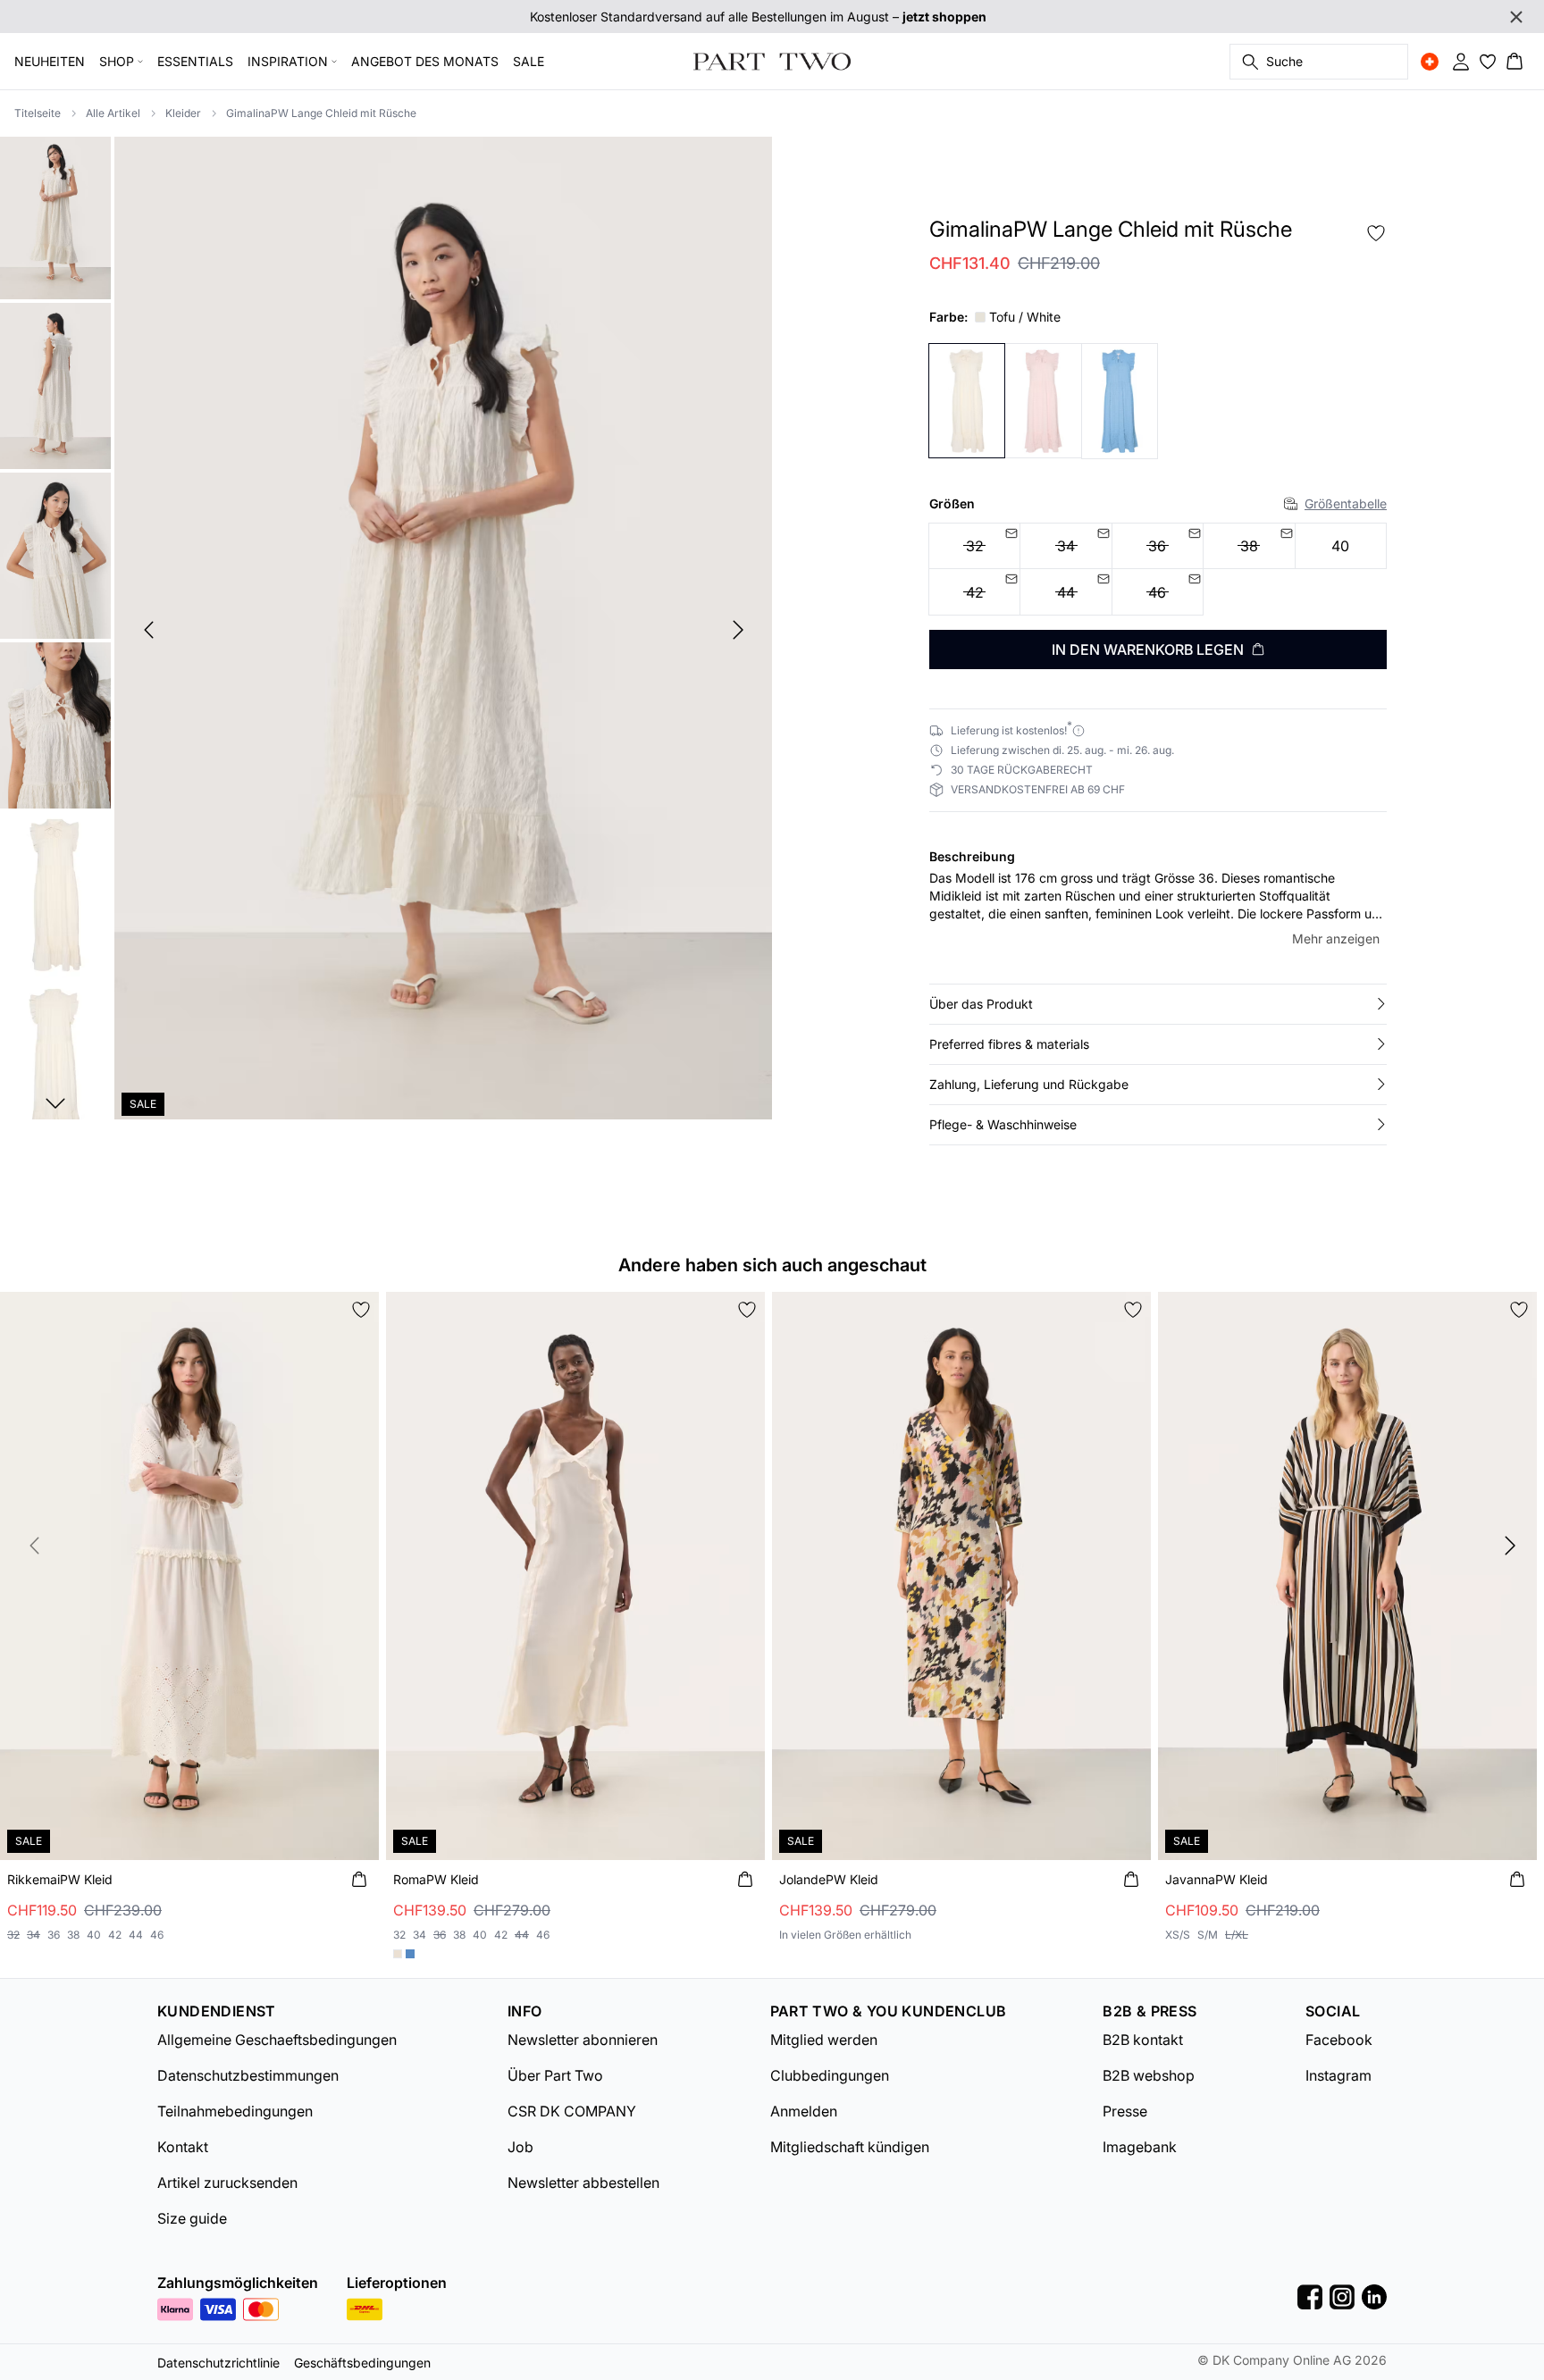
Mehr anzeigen (1336, 939)
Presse (1125, 2111)
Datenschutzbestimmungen (248, 2075)
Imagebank (1140, 2147)
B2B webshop (1149, 2075)
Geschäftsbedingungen (362, 2363)
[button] (1158, 1004)
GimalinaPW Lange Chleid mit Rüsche (321, 113)
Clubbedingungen (830, 2075)
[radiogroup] (1158, 570)
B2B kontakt (1143, 2040)
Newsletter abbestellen (583, 2183)
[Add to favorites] (1376, 233)
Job (520, 2147)
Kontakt (183, 2147)
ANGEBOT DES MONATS (425, 61)
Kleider (183, 113)
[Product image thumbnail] (55, 216)
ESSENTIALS (195, 61)
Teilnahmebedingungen (235, 2111)
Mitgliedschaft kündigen (850, 2147)
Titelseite (38, 113)
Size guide (192, 2218)
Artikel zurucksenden (227, 2183)
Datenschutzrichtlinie (218, 2363)
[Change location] (1430, 62)
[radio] (1341, 546)
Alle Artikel (113, 113)
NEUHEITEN (50, 61)
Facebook (1339, 2040)
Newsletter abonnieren (583, 2040)
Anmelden (804, 2111)
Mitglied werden (824, 2040)
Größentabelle (1346, 503)
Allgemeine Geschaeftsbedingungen (277, 2040)
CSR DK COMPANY (572, 2111)
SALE (529, 61)
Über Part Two (555, 2075)
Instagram (1338, 2075)
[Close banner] (1516, 17)
